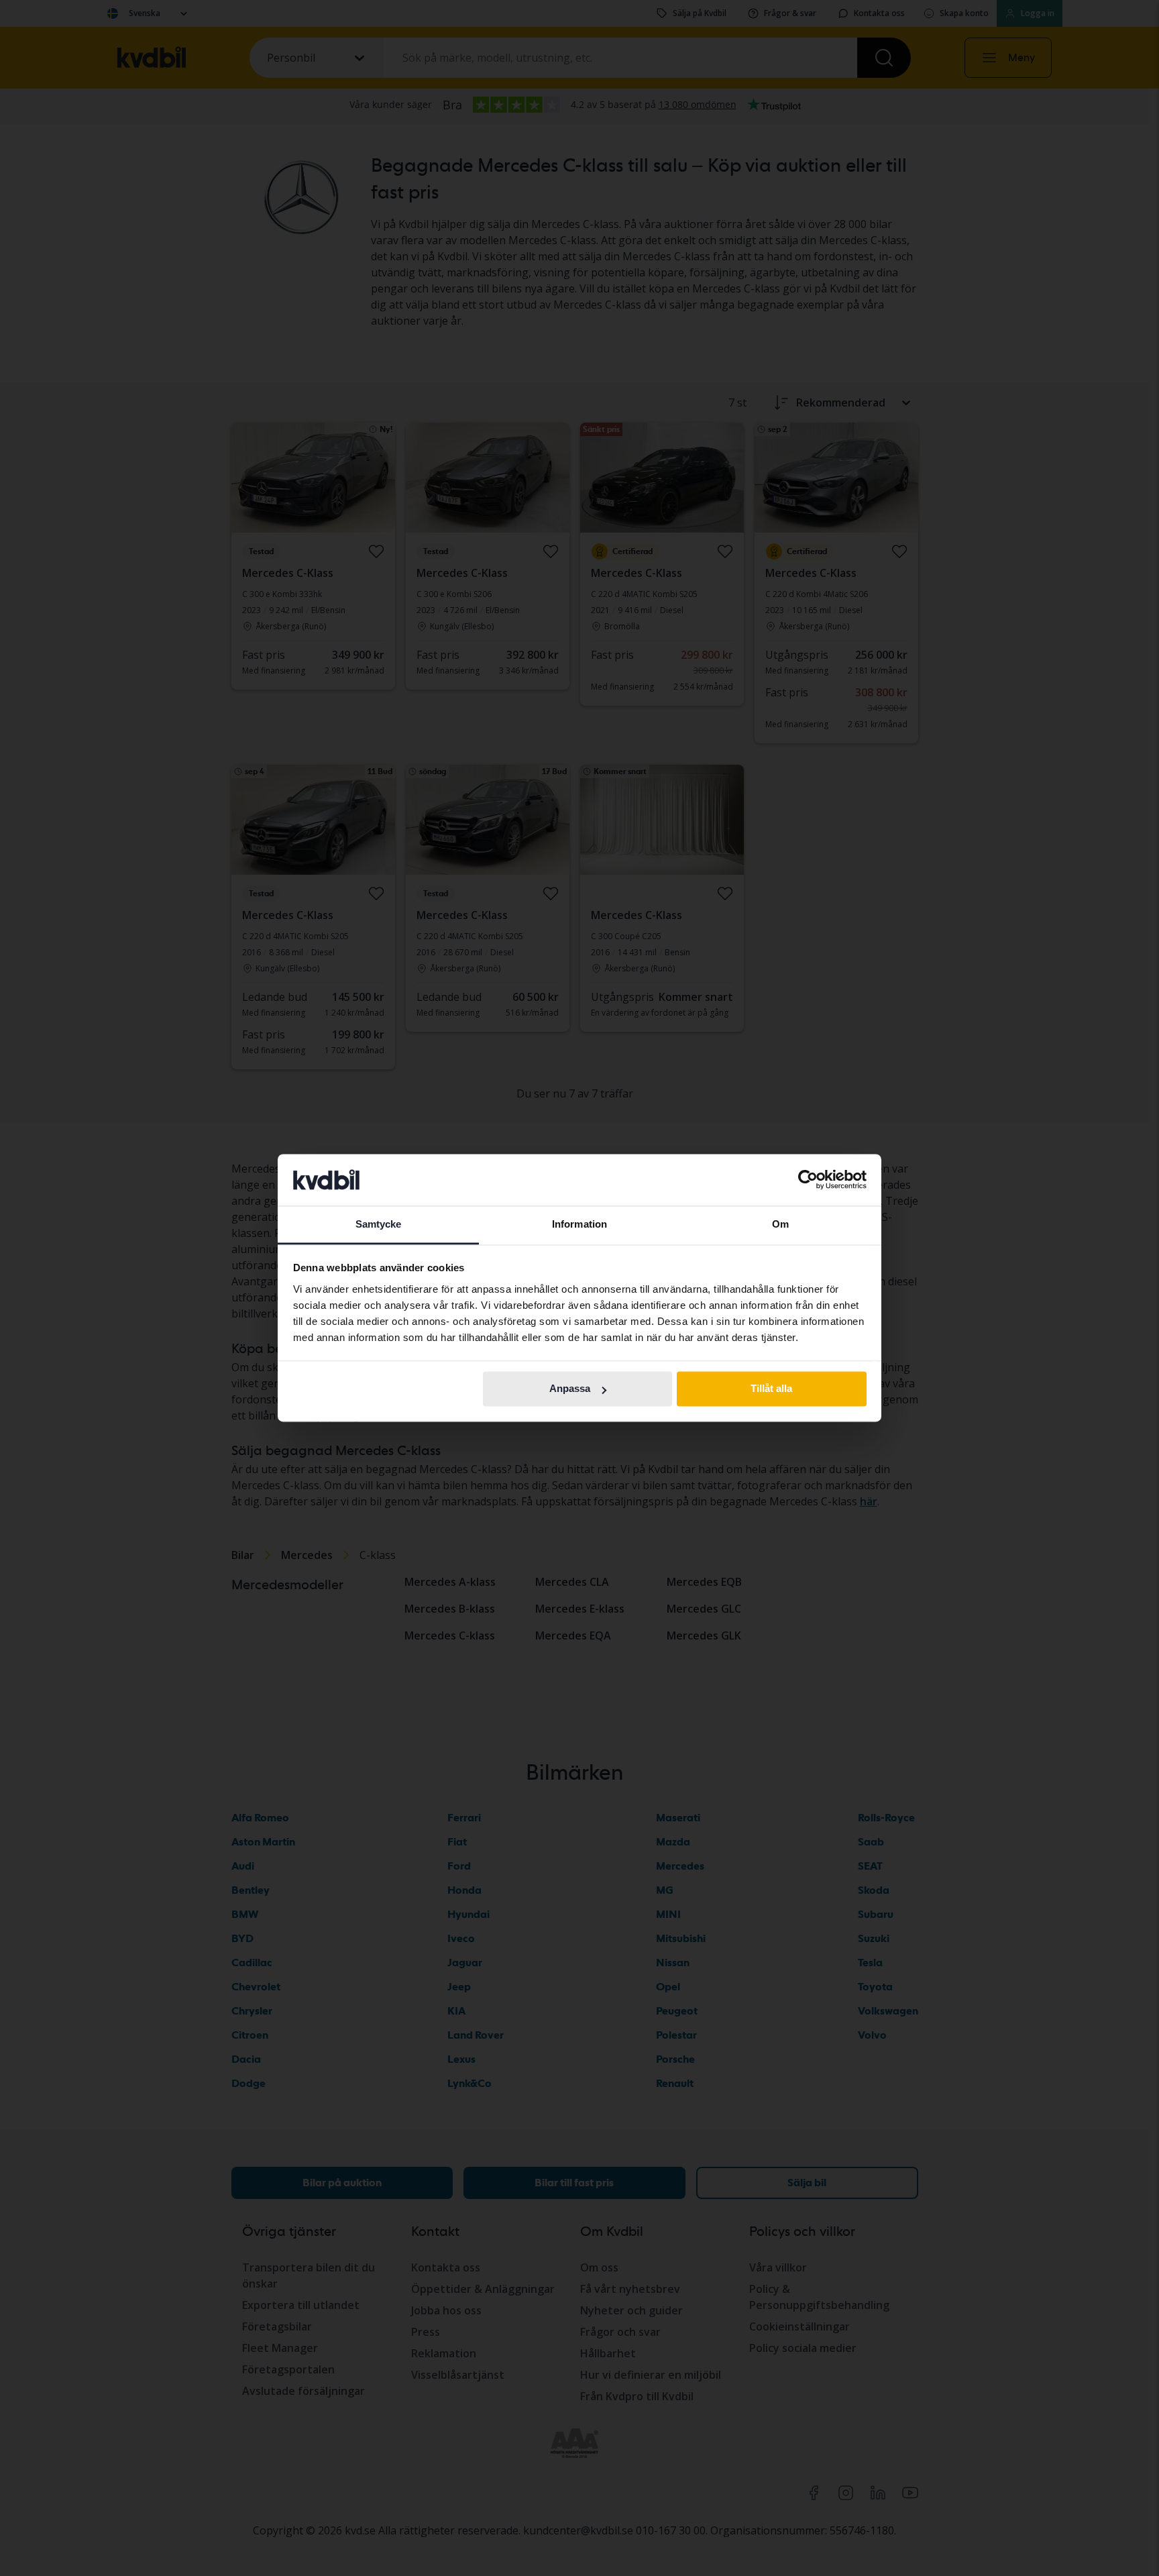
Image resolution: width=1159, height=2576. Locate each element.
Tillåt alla (771, 1389)
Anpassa (570, 1389)
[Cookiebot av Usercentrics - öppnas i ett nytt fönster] (808, 1180)
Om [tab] (780, 1224)
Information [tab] (579, 1224)
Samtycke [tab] (379, 1224)
